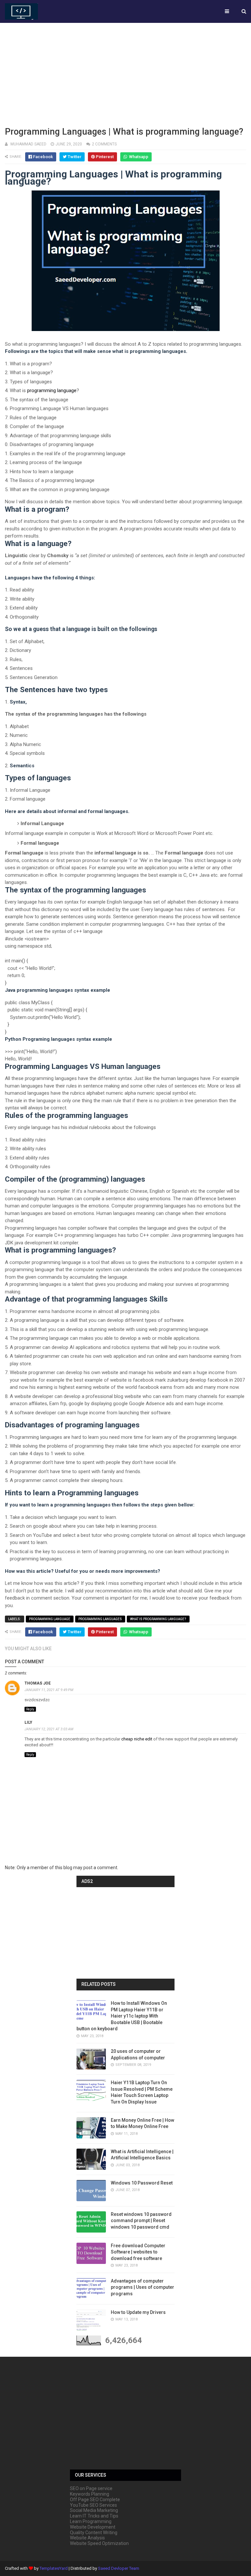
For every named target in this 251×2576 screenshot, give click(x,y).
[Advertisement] (125, 74)
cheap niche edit (137, 1739)
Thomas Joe (38, 1683)
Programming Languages (100, 1619)
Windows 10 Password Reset (142, 2183)
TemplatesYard (54, 2568)
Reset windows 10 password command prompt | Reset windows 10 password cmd (141, 2221)
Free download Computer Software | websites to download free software (138, 2252)
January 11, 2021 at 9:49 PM (49, 1690)
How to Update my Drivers (138, 2312)
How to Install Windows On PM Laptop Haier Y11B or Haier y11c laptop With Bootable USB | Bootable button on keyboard (122, 2016)
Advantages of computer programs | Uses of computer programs (142, 2287)
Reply (30, 1709)
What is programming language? (158, 1619)
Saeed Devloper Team (119, 2568)
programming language (52, 391)
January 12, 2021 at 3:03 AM (49, 1729)
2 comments (104, 144)
